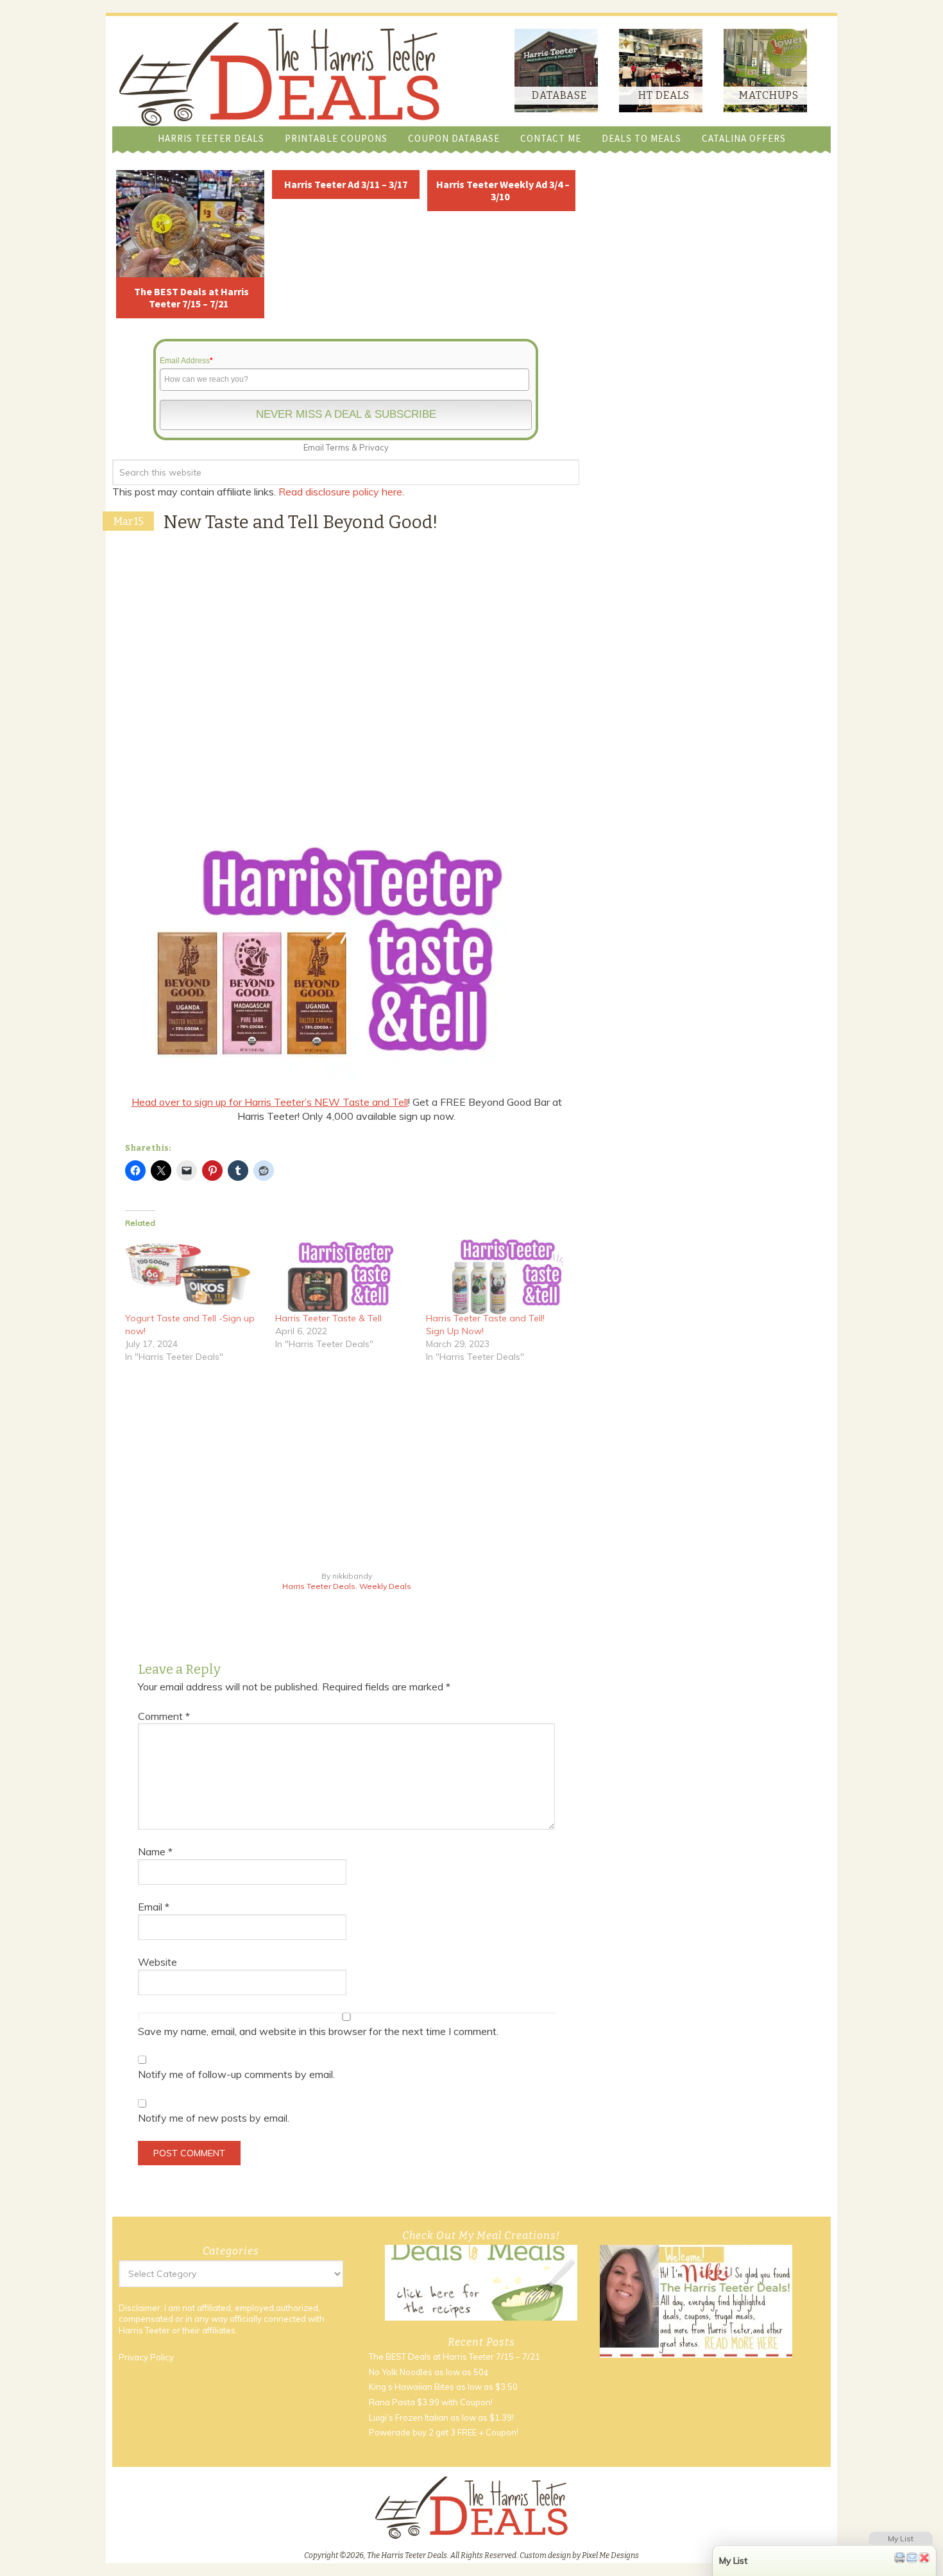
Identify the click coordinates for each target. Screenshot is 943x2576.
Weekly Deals (385, 1586)
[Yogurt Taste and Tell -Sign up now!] (194, 1275)
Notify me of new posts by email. (214, 2118)
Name (155, 1851)
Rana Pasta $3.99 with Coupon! (431, 2402)
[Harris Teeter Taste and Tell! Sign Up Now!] (495, 1275)
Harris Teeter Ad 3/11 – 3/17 (346, 184)
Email (154, 1907)
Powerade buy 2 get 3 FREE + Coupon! (444, 2432)
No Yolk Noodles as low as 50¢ (429, 2372)
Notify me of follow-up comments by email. (236, 2074)
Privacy (374, 447)
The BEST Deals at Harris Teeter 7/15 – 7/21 (191, 297)
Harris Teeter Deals (319, 1586)
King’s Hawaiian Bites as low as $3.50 (443, 2387)
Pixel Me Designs (610, 2555)
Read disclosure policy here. (343, 492)
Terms (338, 447)
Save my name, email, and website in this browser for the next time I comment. (318, 2031)
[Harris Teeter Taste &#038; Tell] (344, 1275)
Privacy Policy (146, 2357)
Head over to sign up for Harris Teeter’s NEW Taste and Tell (270, 1102)
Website (157, 1962)
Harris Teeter (144, 2330)
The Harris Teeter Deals (279, 74)
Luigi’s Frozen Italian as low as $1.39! (441, 2417)
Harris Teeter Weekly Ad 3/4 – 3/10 (503, 190)
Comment (164, 1716)
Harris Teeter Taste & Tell (328, 1318)
